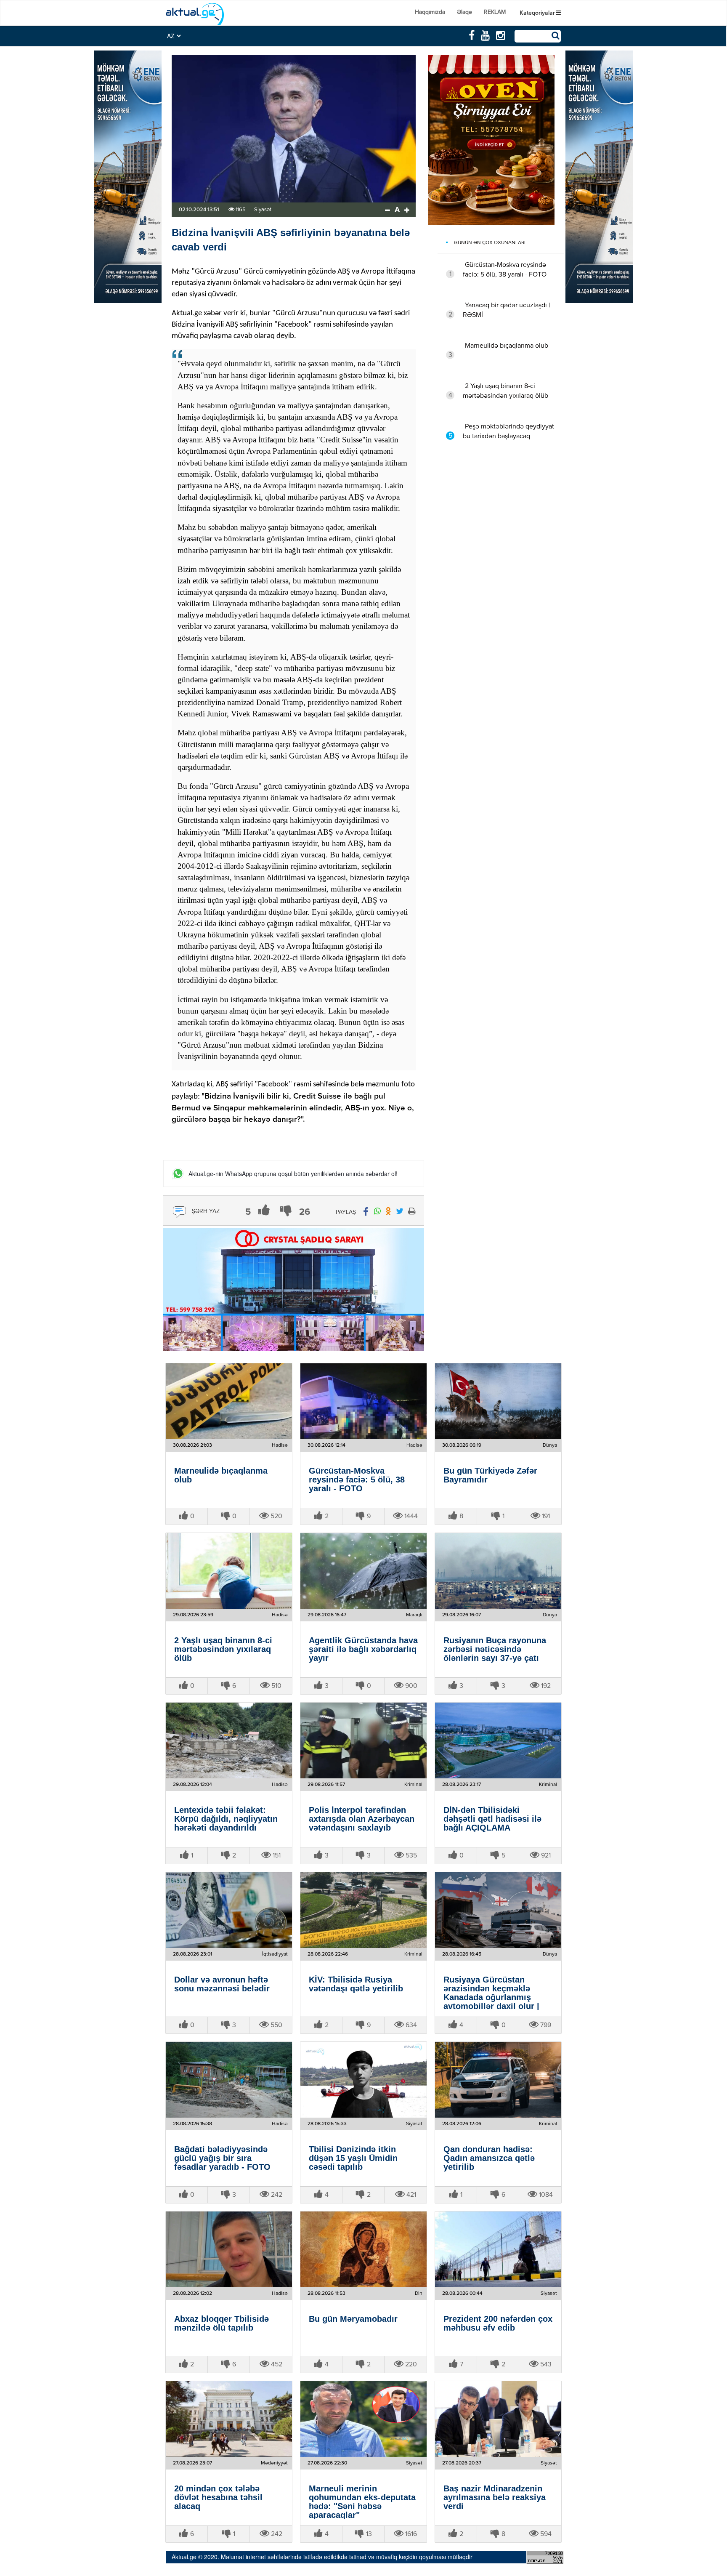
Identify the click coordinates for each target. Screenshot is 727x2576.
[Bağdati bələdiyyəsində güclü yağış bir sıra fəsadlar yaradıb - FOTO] (229, 2080)
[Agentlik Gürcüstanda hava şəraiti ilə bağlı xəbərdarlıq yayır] (363, 1571)
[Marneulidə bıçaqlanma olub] (229, 1401)
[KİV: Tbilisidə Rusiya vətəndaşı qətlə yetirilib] (363, 1910)
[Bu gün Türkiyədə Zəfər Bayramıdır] (498, 1401)
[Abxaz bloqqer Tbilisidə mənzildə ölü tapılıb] (229, 2249)
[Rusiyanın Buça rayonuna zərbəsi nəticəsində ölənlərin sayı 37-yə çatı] (498, 1571)
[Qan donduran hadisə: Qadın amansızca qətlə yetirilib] (498, 2080)
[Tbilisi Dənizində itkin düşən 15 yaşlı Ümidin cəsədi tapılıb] (363, 2080)
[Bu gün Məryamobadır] (363, 2249)
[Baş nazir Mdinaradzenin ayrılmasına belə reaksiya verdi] (498, 2419)
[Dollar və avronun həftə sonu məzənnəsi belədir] (229, 1910)
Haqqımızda (430, 12)
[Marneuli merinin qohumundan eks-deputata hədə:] (363, 2419)
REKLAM (495, 12)
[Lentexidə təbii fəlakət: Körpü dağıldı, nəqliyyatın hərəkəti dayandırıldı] (229, 1740)
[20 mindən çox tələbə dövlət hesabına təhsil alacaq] (229, 2419)
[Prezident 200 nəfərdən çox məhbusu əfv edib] (498, 2249)
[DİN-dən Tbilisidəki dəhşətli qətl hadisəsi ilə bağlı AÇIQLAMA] (498, 1740)
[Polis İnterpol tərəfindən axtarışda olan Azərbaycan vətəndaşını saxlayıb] (363, 1740)
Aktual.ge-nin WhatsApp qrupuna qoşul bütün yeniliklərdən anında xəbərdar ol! (293, 1174)
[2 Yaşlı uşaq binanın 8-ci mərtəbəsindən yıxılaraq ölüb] (229, 1571)
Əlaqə (464, 12)
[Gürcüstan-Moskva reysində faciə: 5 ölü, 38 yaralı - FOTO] (363, 1401)
